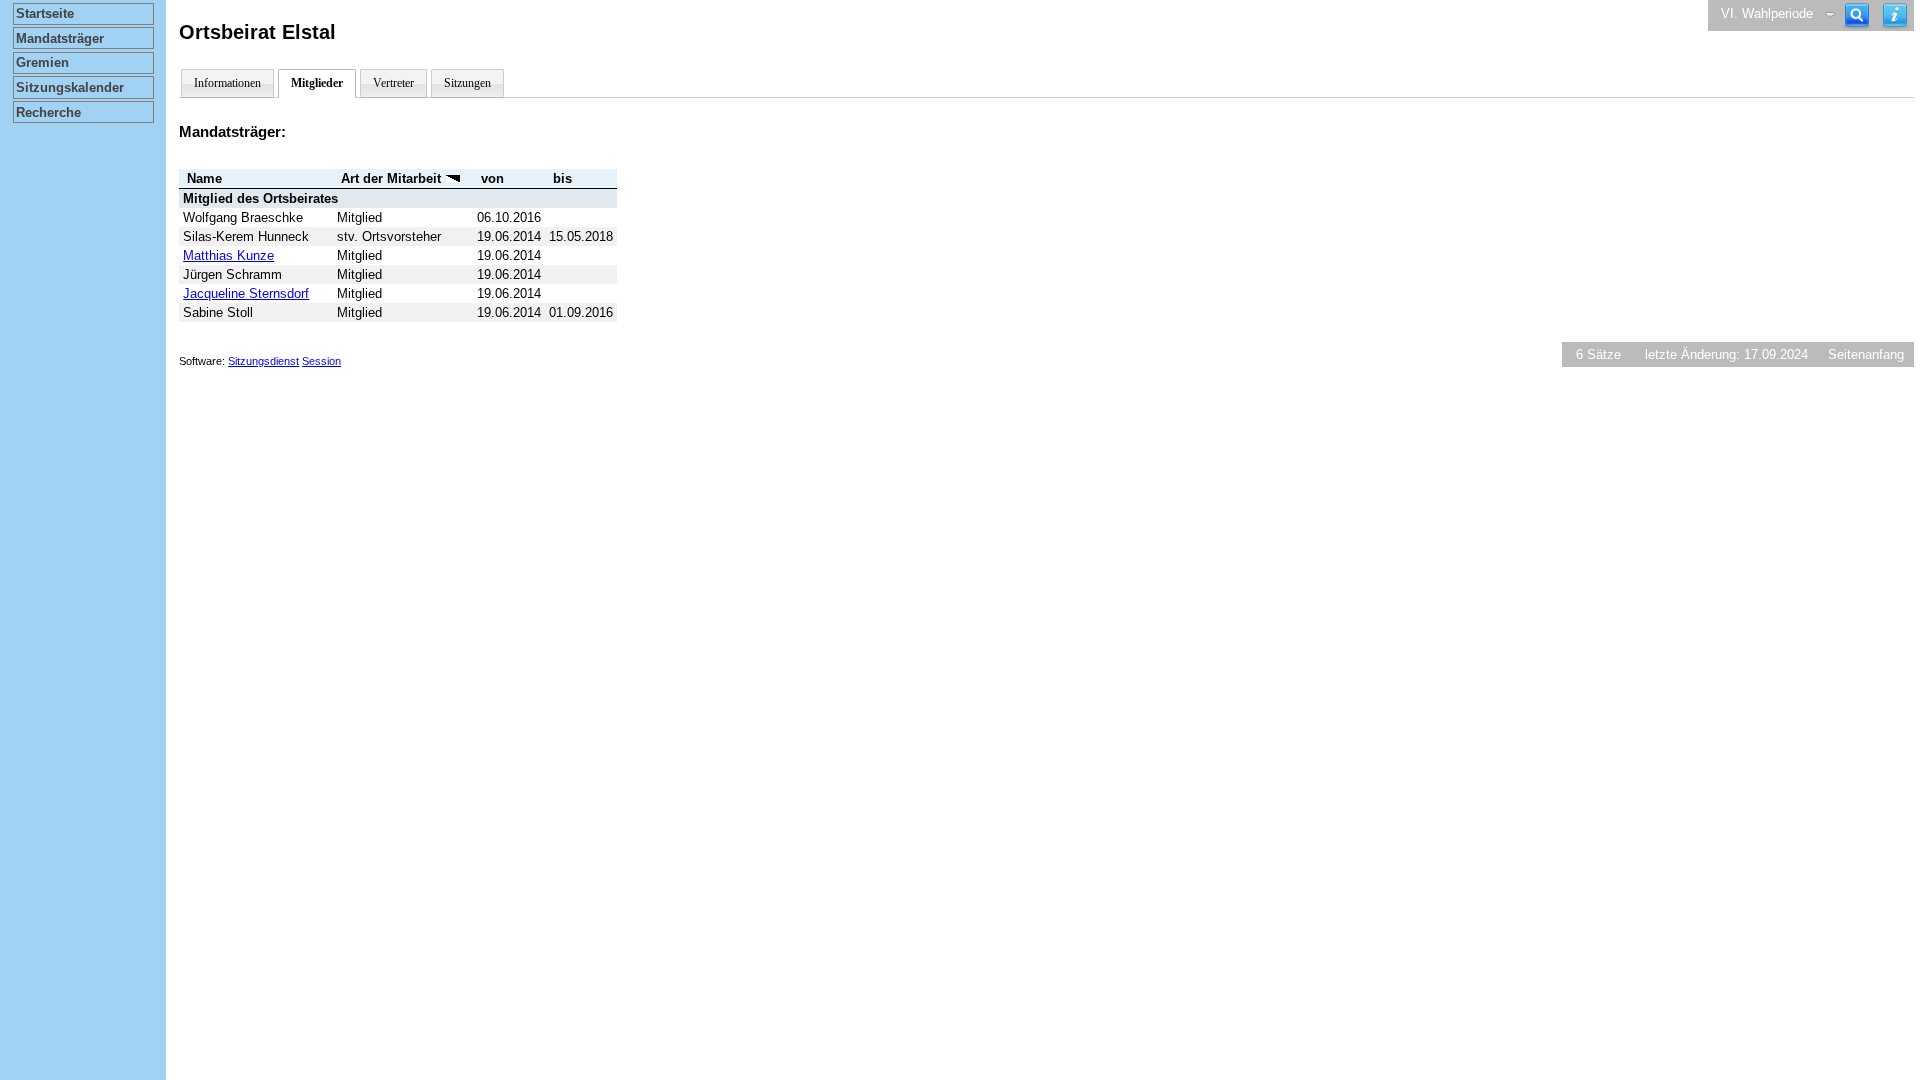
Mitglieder (317, 83)
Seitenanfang (1866, 354)
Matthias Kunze (228, 255)
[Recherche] (1857, 15)
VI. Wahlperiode (1767, 13)
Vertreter (393, 83)
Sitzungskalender (70, 87)
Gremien (42, 62)
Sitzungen (467, 83)
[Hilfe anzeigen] (1895, 15)
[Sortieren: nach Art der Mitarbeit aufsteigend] (453, 178)
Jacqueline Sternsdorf (246, 293)
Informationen (227, 83)
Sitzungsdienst (263, 361)
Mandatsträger (60, 38)
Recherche (48, 112)
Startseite (45, 13)
